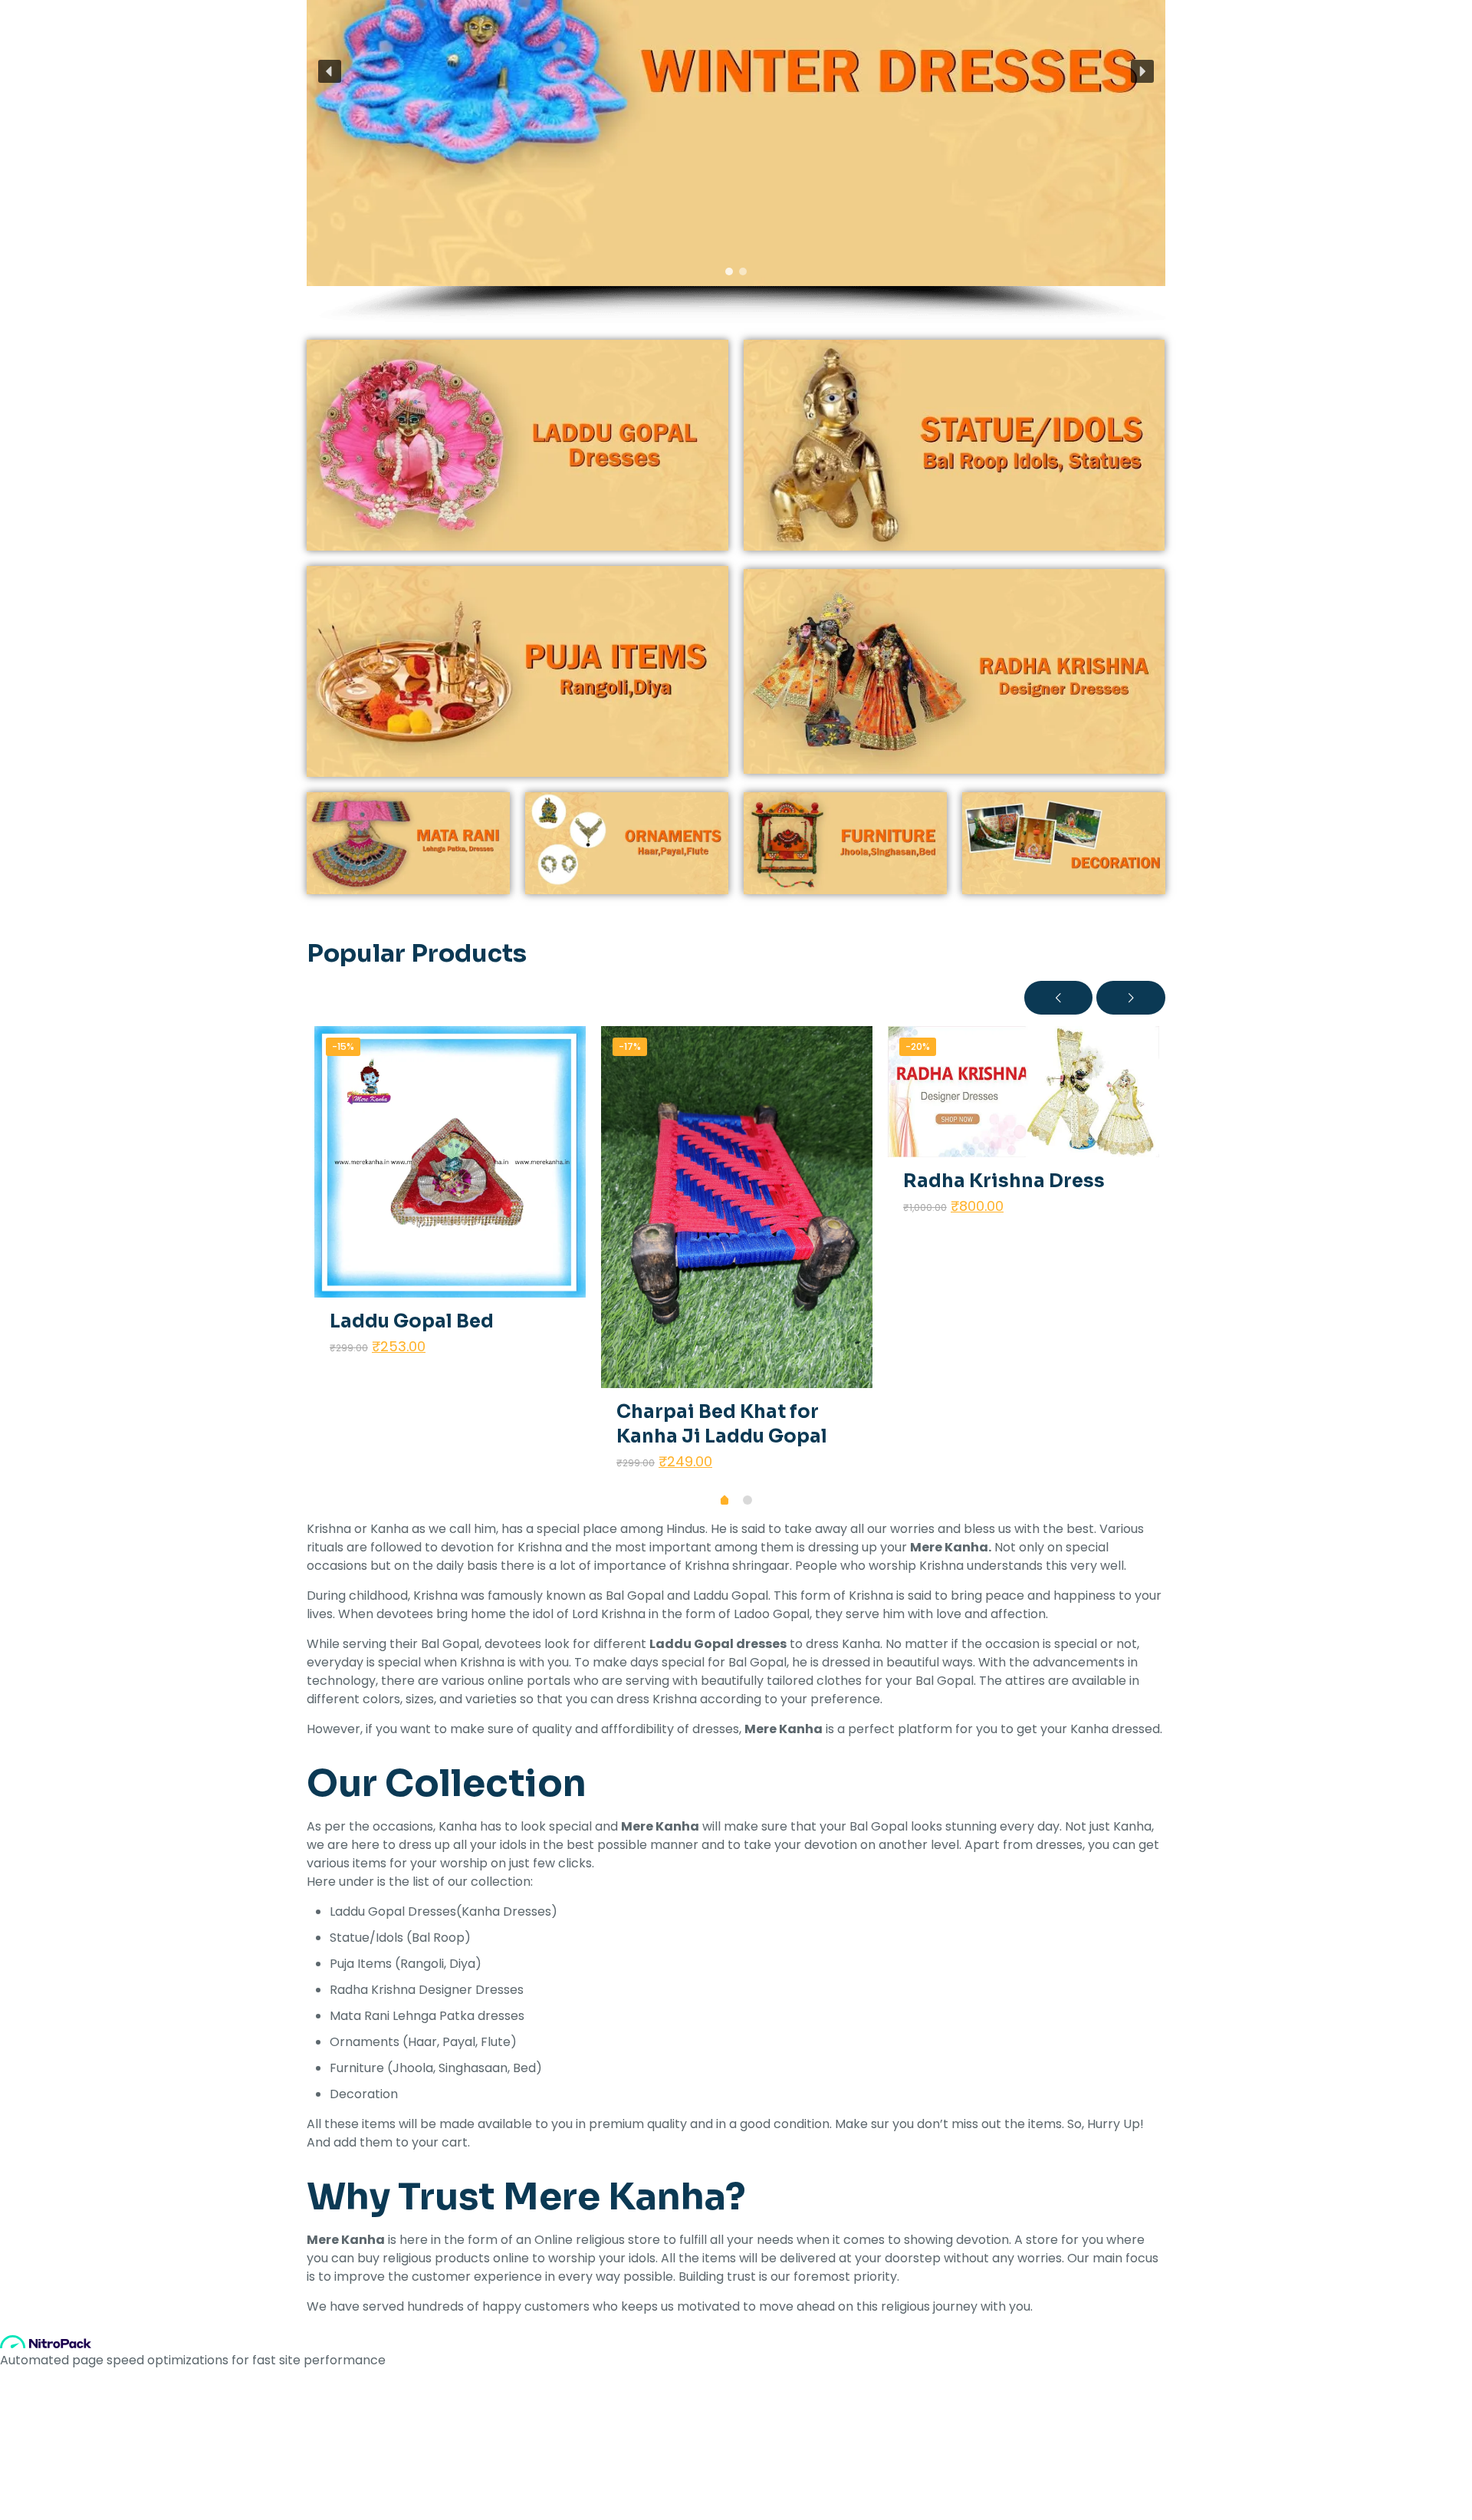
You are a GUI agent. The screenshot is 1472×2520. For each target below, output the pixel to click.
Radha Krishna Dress (1004, 1181)
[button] (330, 71)
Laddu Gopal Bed (412, 1321)
